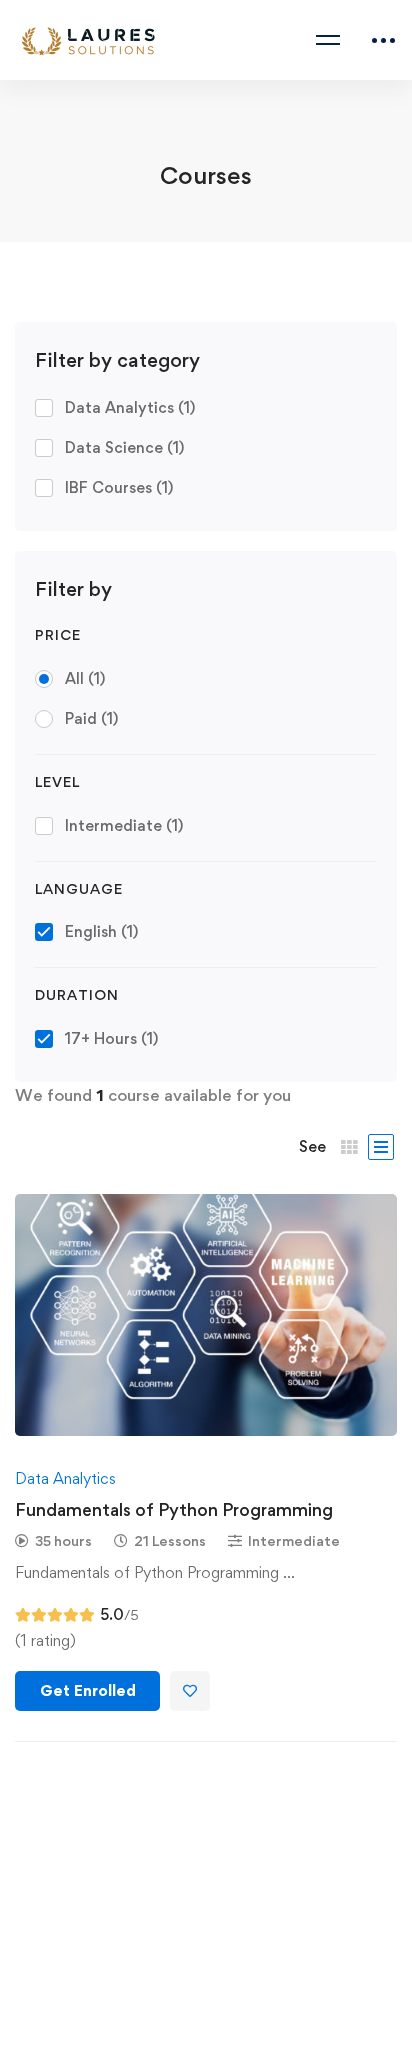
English (101, 931)
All (85, 678)
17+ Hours (111, 1038)
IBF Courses (119, 487)
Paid (91, 718)
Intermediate (124, 825)
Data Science (124, 447)
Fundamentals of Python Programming (174, 1509)
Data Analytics (130, 407)
